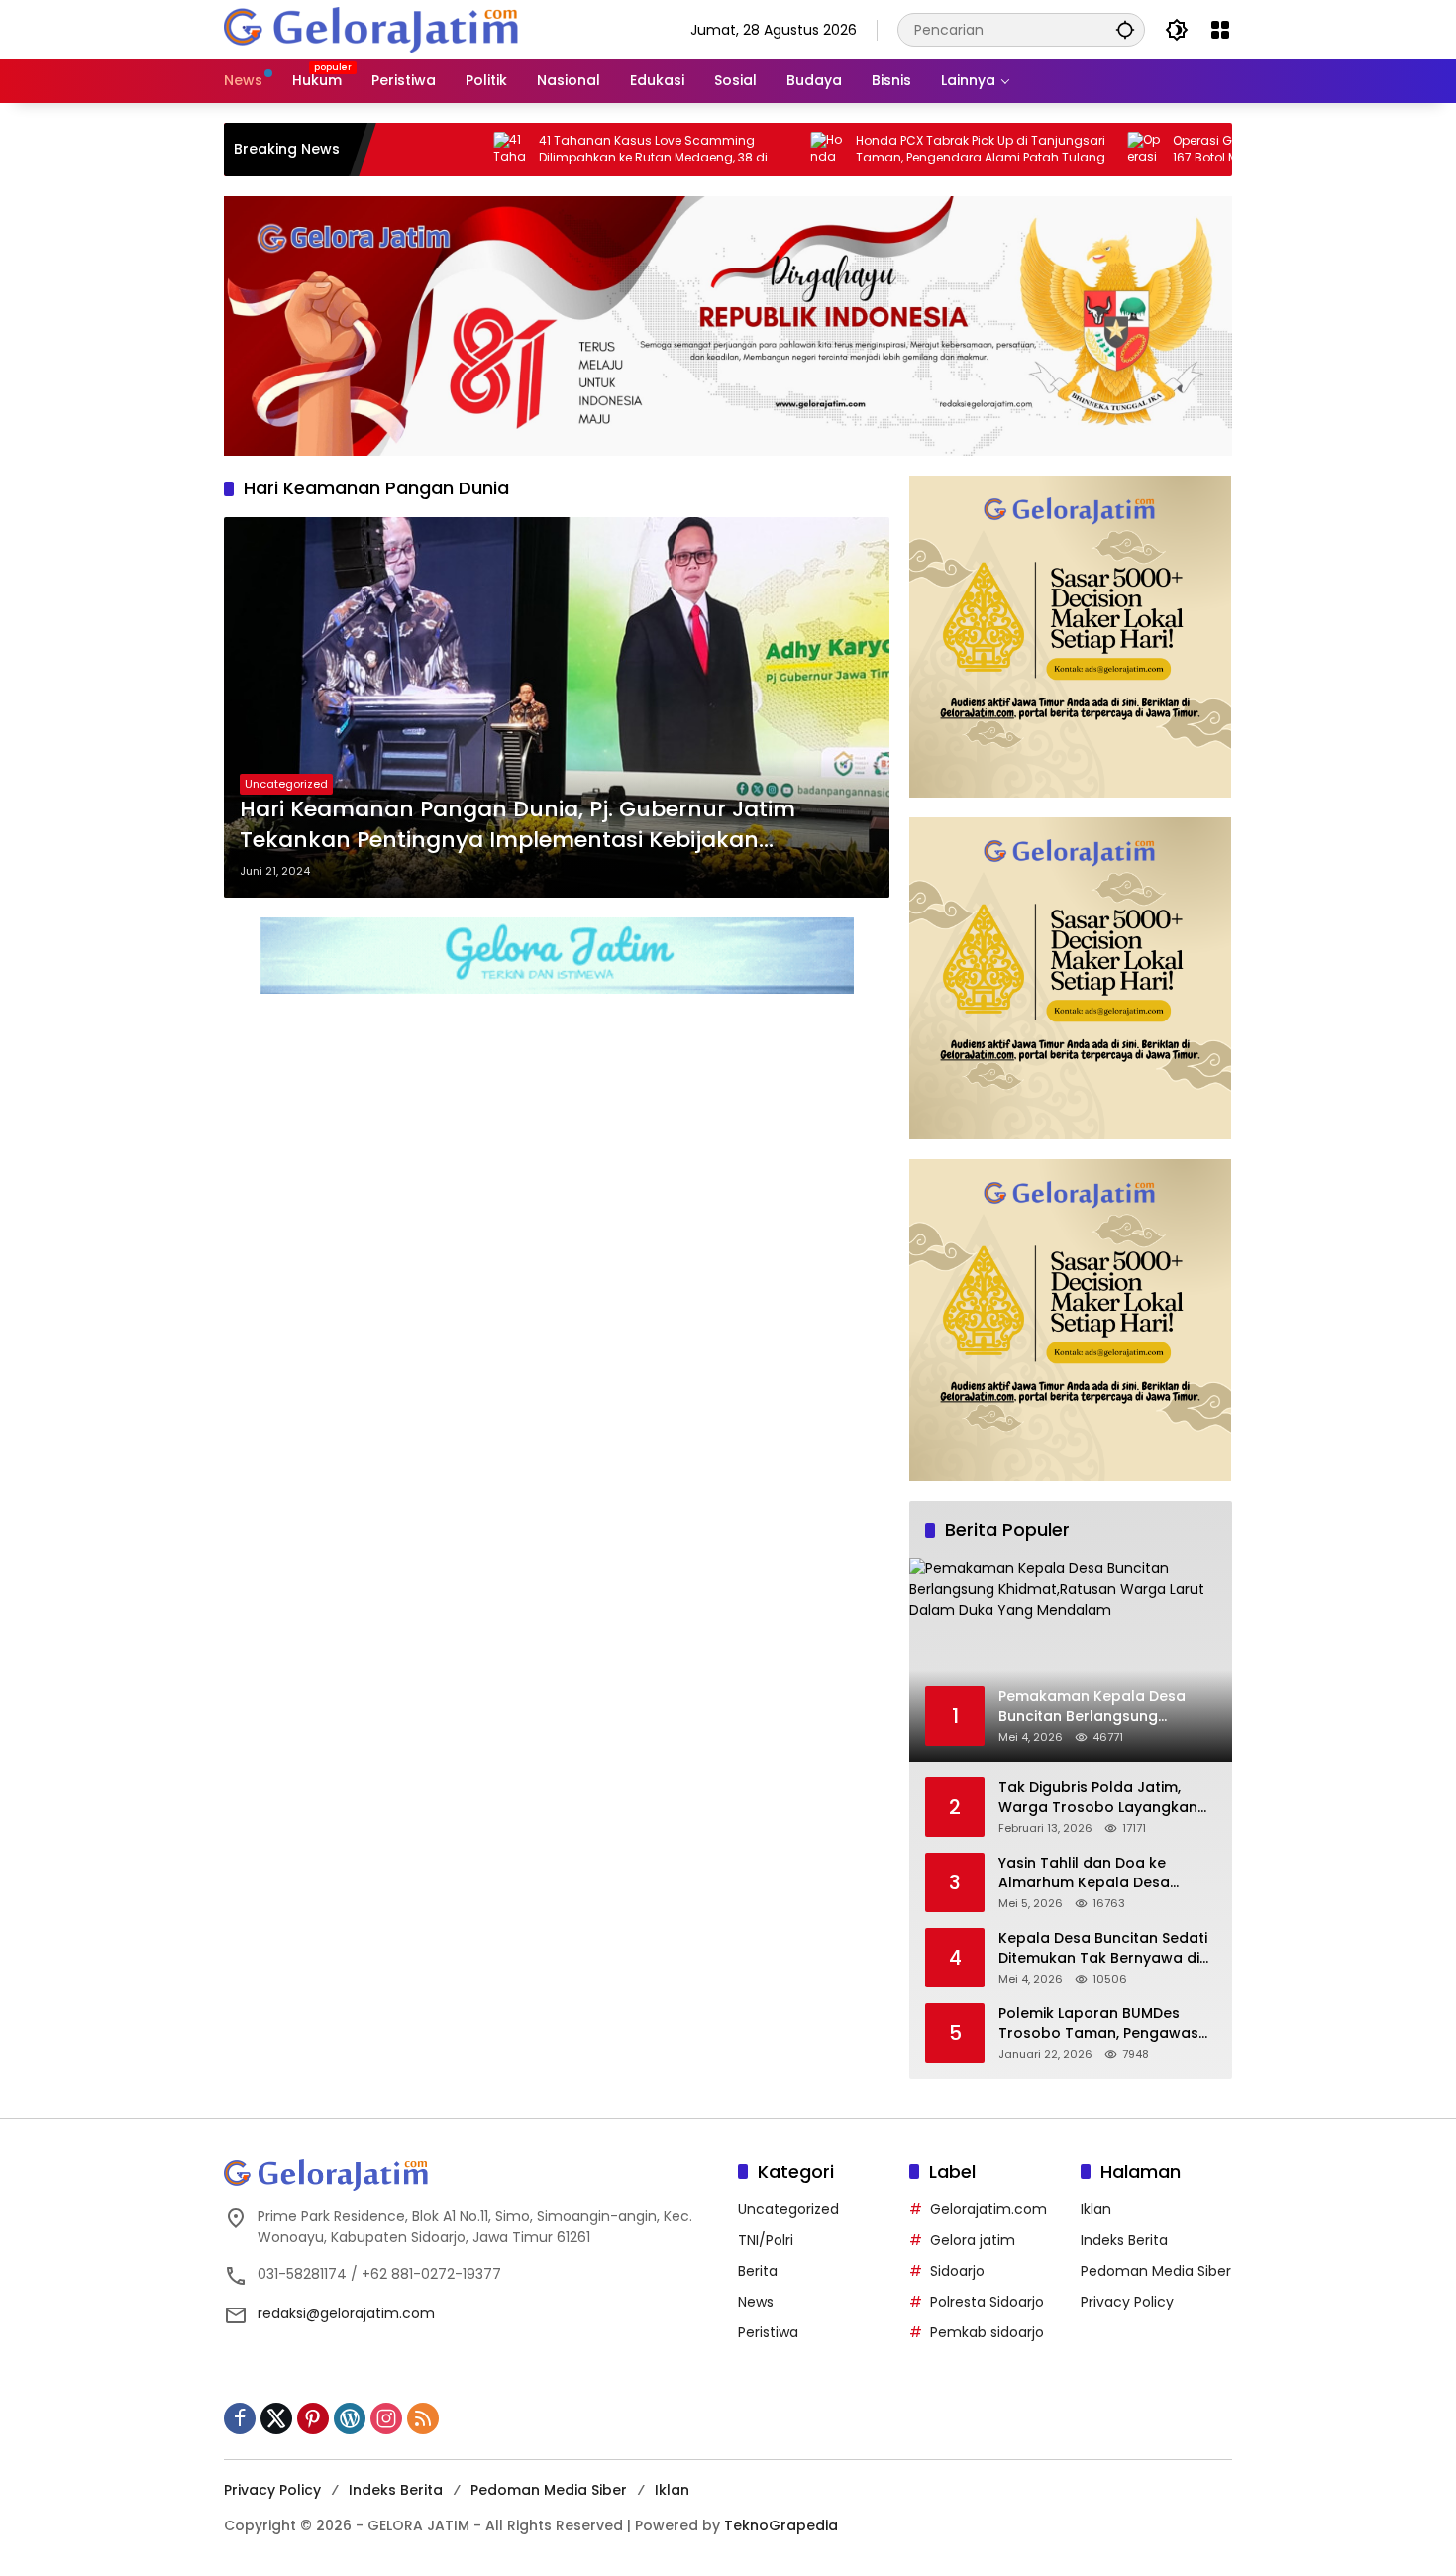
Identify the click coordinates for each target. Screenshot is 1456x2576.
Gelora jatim (973, 2240)
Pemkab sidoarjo (987, 2332)
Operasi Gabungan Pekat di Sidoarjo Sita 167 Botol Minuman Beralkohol (1212, 149)
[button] (1125, 29)
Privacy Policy (1127, 2302)
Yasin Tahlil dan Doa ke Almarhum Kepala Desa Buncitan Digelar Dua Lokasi (1098, 1873)
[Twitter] (276, 2418)
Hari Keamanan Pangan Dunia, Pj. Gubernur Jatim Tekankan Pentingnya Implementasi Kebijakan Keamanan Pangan (518, 825)
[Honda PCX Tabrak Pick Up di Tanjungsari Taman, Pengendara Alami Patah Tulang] (743, 150)
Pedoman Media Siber (1156, 2271)
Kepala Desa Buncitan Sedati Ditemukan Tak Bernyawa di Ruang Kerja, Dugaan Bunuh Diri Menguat (1103, 1948)
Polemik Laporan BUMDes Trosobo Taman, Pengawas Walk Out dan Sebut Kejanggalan (1098, 2024)
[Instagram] (386, 2418)
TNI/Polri (766, 2240)
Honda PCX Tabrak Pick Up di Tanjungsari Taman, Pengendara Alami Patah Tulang (895, 149)
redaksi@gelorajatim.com (346, 2313)
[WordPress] (350, 2418)
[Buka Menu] (1220, 30)
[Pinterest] (313, 2418)
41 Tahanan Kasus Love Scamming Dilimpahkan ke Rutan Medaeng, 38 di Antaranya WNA (568, 150)
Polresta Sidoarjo (987, 2302)
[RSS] (423, 2418)
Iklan (1096, 2209)
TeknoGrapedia (781, 2525)
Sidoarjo (957, 2271)
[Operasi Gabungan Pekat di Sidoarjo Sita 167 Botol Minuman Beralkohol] (1060, 150)
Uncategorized (286, 784)
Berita (758, 2271)
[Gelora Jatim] (372, 29)
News (756, 2302)
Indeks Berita (1124, 2240)
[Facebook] (240, 2418)
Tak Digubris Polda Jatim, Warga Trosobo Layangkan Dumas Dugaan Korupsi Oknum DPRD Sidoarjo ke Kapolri (1098, 1798)
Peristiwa (768, 2332)
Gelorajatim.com (988, 2209)
